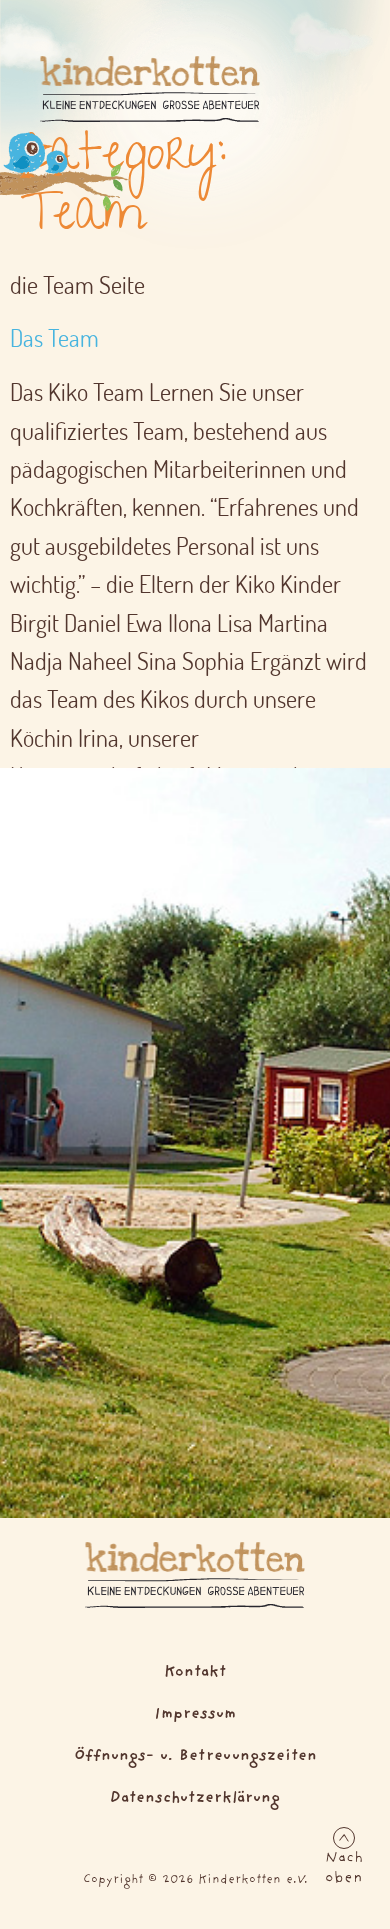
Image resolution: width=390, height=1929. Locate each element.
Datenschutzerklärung (195, 1798)
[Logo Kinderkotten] (150, 89)
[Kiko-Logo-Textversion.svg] (195, 1575)
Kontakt (195, 1672)
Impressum (195, 1714)
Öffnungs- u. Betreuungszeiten (195, 1756)
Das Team (54, 337)
